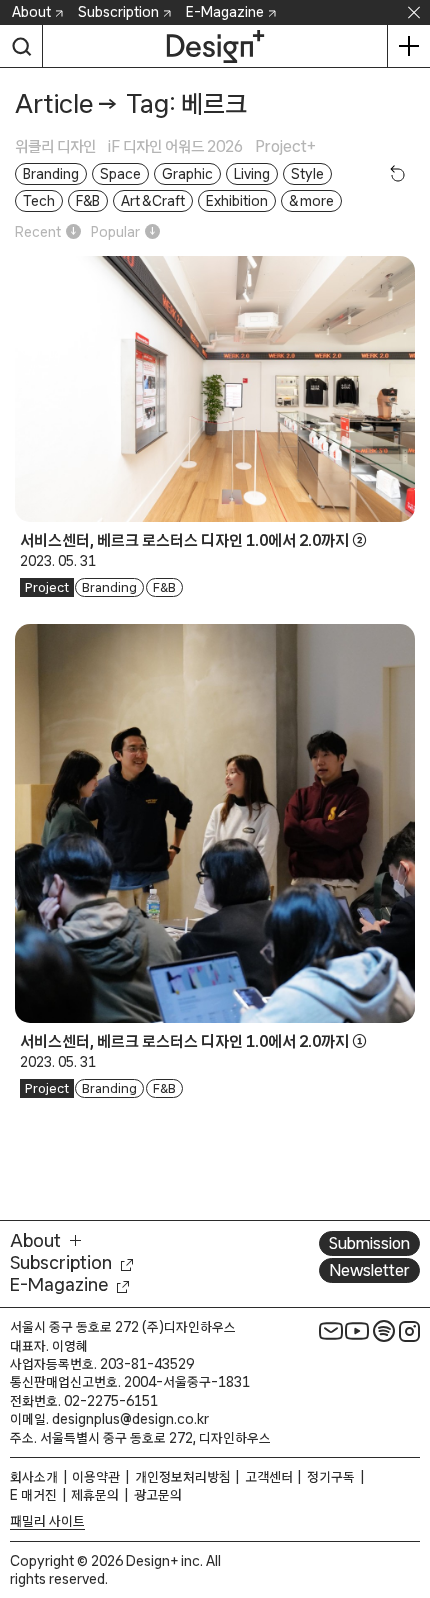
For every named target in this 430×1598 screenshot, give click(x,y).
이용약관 (96, 1477)
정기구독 (331, 1477)
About (31, 12)
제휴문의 (95, 1495)
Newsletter (369, 1270)
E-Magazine (225, 12)
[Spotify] (384, 1331)
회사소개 (34, 1477)
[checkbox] (61, 146)
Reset (398, 173)
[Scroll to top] (409, 1469)
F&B (164, 587)
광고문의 (158, 1495)
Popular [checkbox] (115, 232)
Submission (369, 1243)
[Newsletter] (331, 1331)
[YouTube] (357, 1331)
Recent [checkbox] (38, 232)
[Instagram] (410, 1331)
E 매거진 (33, 1495)
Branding (109, 587)
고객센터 (269, 1477)
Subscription (118, 12)
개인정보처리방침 (183, 1477)
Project (47, 587)
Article (54, 103)
